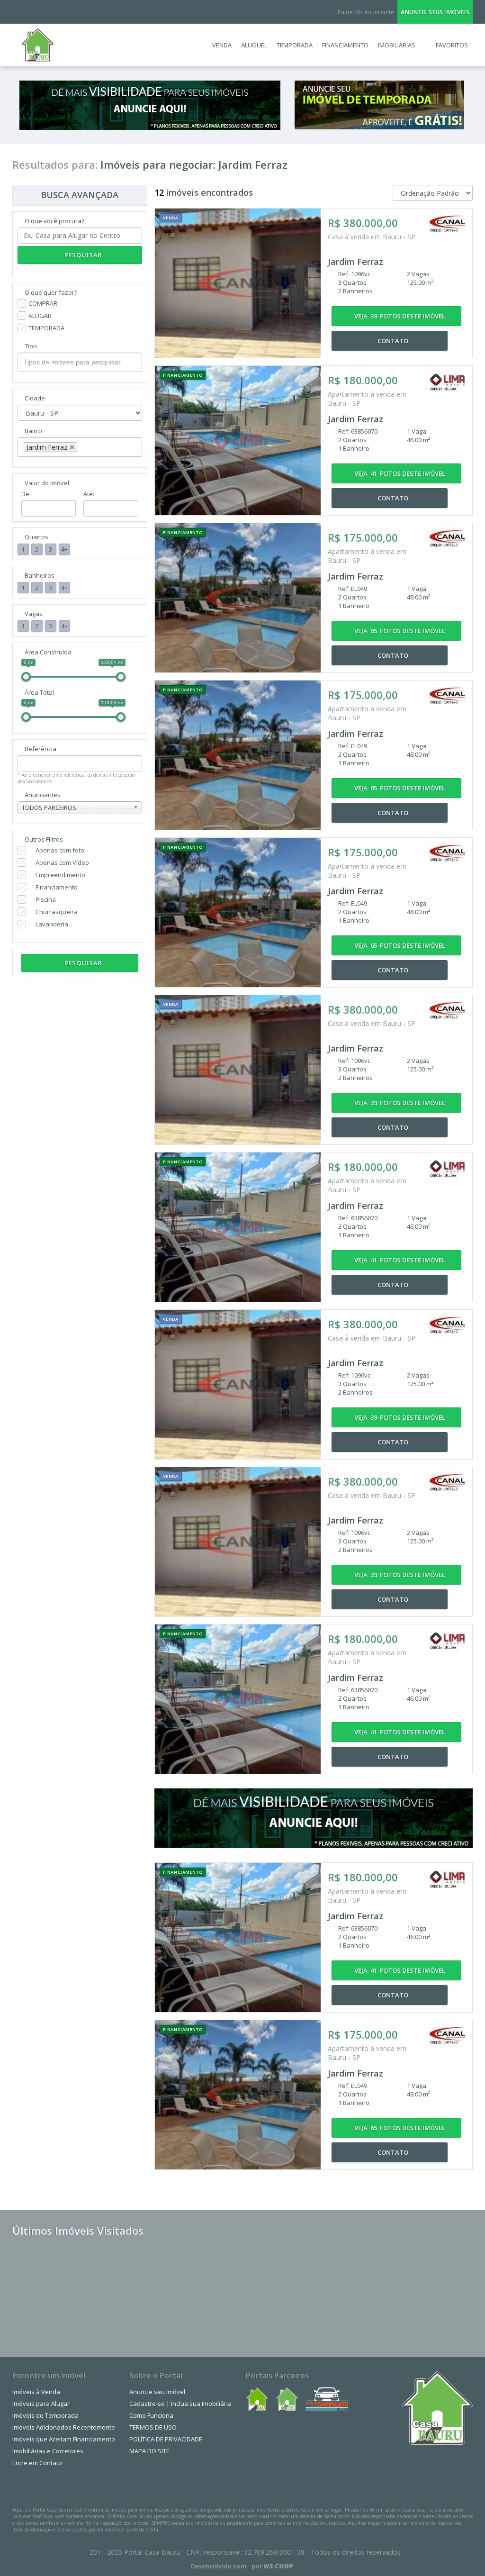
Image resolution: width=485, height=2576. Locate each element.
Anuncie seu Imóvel (157, 2392)
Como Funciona (151, 2415)
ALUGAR (40, 316)
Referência (40, 749)
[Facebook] (24, 12)
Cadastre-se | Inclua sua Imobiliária (180, 2404)
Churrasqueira (57, 912)
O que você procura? (54, 221)
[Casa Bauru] (287, 2399)
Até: (89, 494)
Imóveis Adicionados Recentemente (64, 2427)
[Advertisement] (361, 2284)
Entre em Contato (37, 2463)
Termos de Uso (153, 2427)
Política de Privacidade (166, 2439)
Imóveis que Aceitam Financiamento (64, 2439)
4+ (64, 549)
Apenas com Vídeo (62, 862)
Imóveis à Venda (36, 2392)
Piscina (46, 899)
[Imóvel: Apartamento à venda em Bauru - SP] (238, 440)
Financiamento (57, 887)
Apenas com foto (60, 850)
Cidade (35, 398)
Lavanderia (52, 924)
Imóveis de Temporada (45, 2415)
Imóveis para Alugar (41, 2404)
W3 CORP (278, 2566)
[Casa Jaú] (257, 2399)
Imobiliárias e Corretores (48, 2451)
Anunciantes (43, 795)
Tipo (31, 346)
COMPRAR (43, 303)
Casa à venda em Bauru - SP (373, 237)
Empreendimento (60, 875)
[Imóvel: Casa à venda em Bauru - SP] (238, 283)
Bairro (33, 431)
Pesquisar (82, 255)
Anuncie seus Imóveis (435, 12)
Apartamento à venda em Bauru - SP (367, 399)
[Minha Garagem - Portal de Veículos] (327, 2399)
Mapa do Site (149, 2451)
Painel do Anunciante (366, 12)
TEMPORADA (46, 328)
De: (26, 494)
